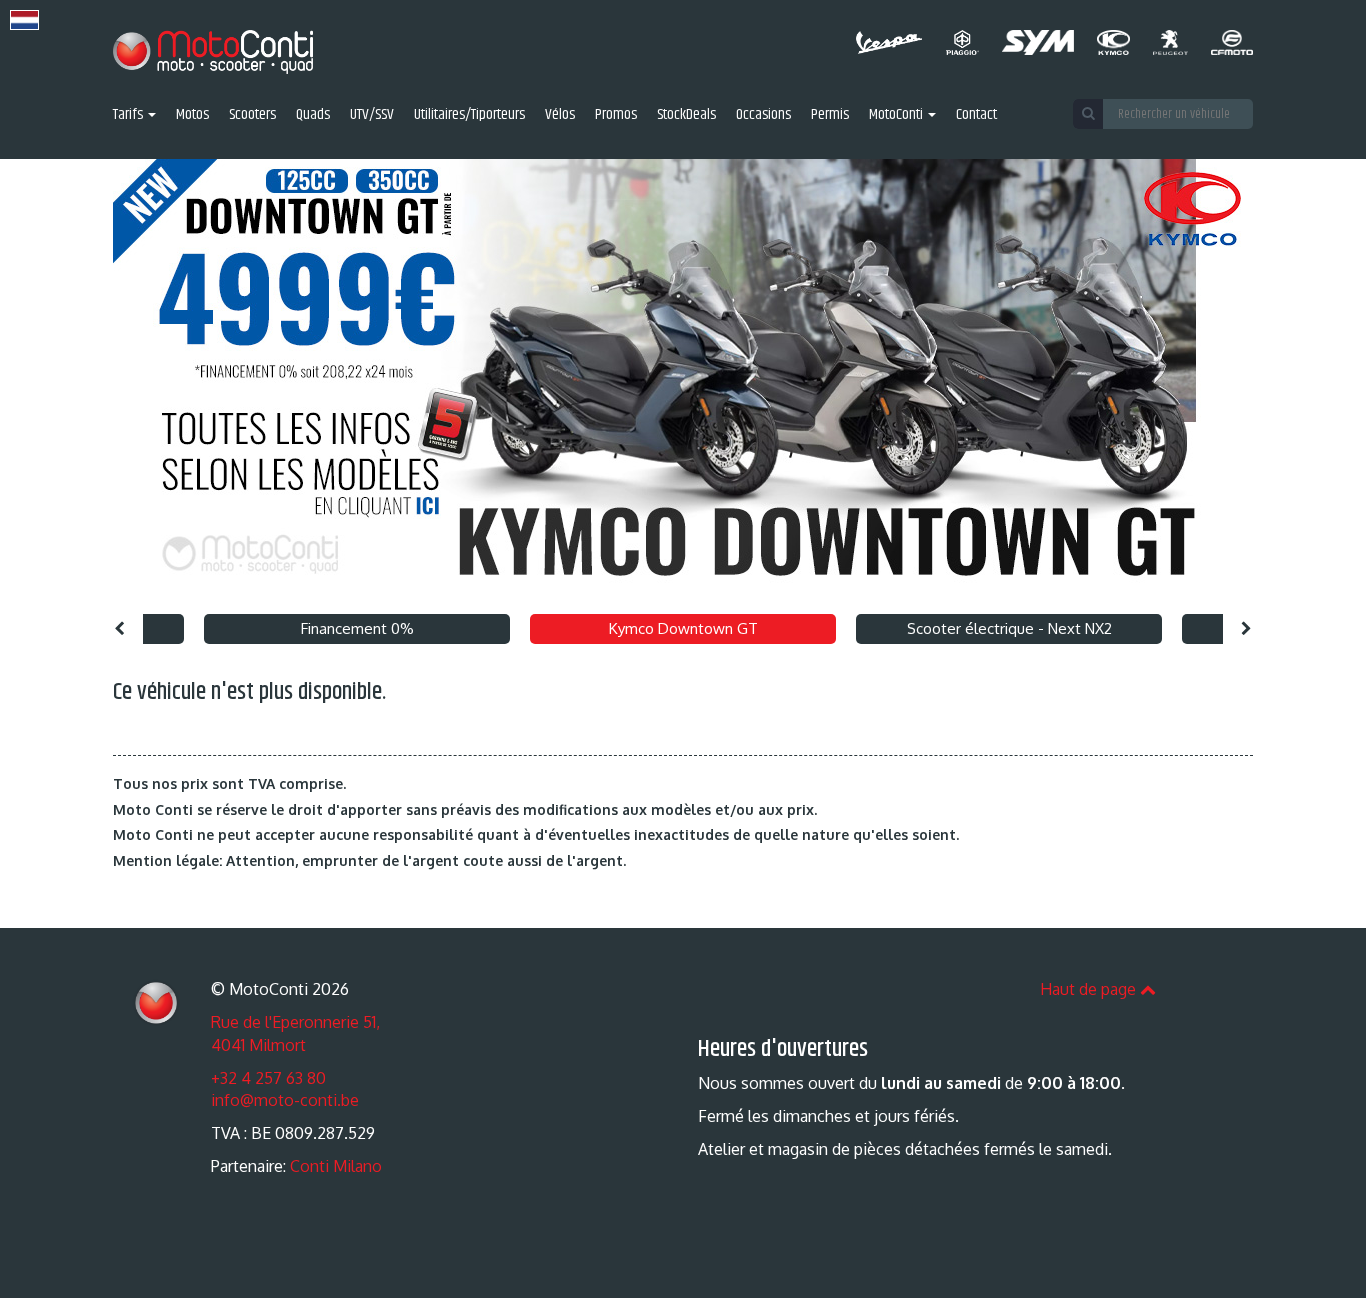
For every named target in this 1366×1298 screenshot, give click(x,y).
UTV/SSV (372, 115)
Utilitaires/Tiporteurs (469, 115)
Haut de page (1090, 989)
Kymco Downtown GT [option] (683, 628)
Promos (616, 115)
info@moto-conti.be (285, 1100)
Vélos (560, 115)
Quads (313, 115)
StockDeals (686, 115)
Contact (976, 115)
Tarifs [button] (129, 115)
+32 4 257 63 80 (268, 1078)
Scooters (252, 115)
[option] (683, 381)
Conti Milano (336, 1166)
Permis (830, 115)
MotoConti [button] (897, 115)
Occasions (763, 115)
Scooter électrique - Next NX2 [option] (1009, 628)
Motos (192, 115)
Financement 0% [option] (357, 628)
